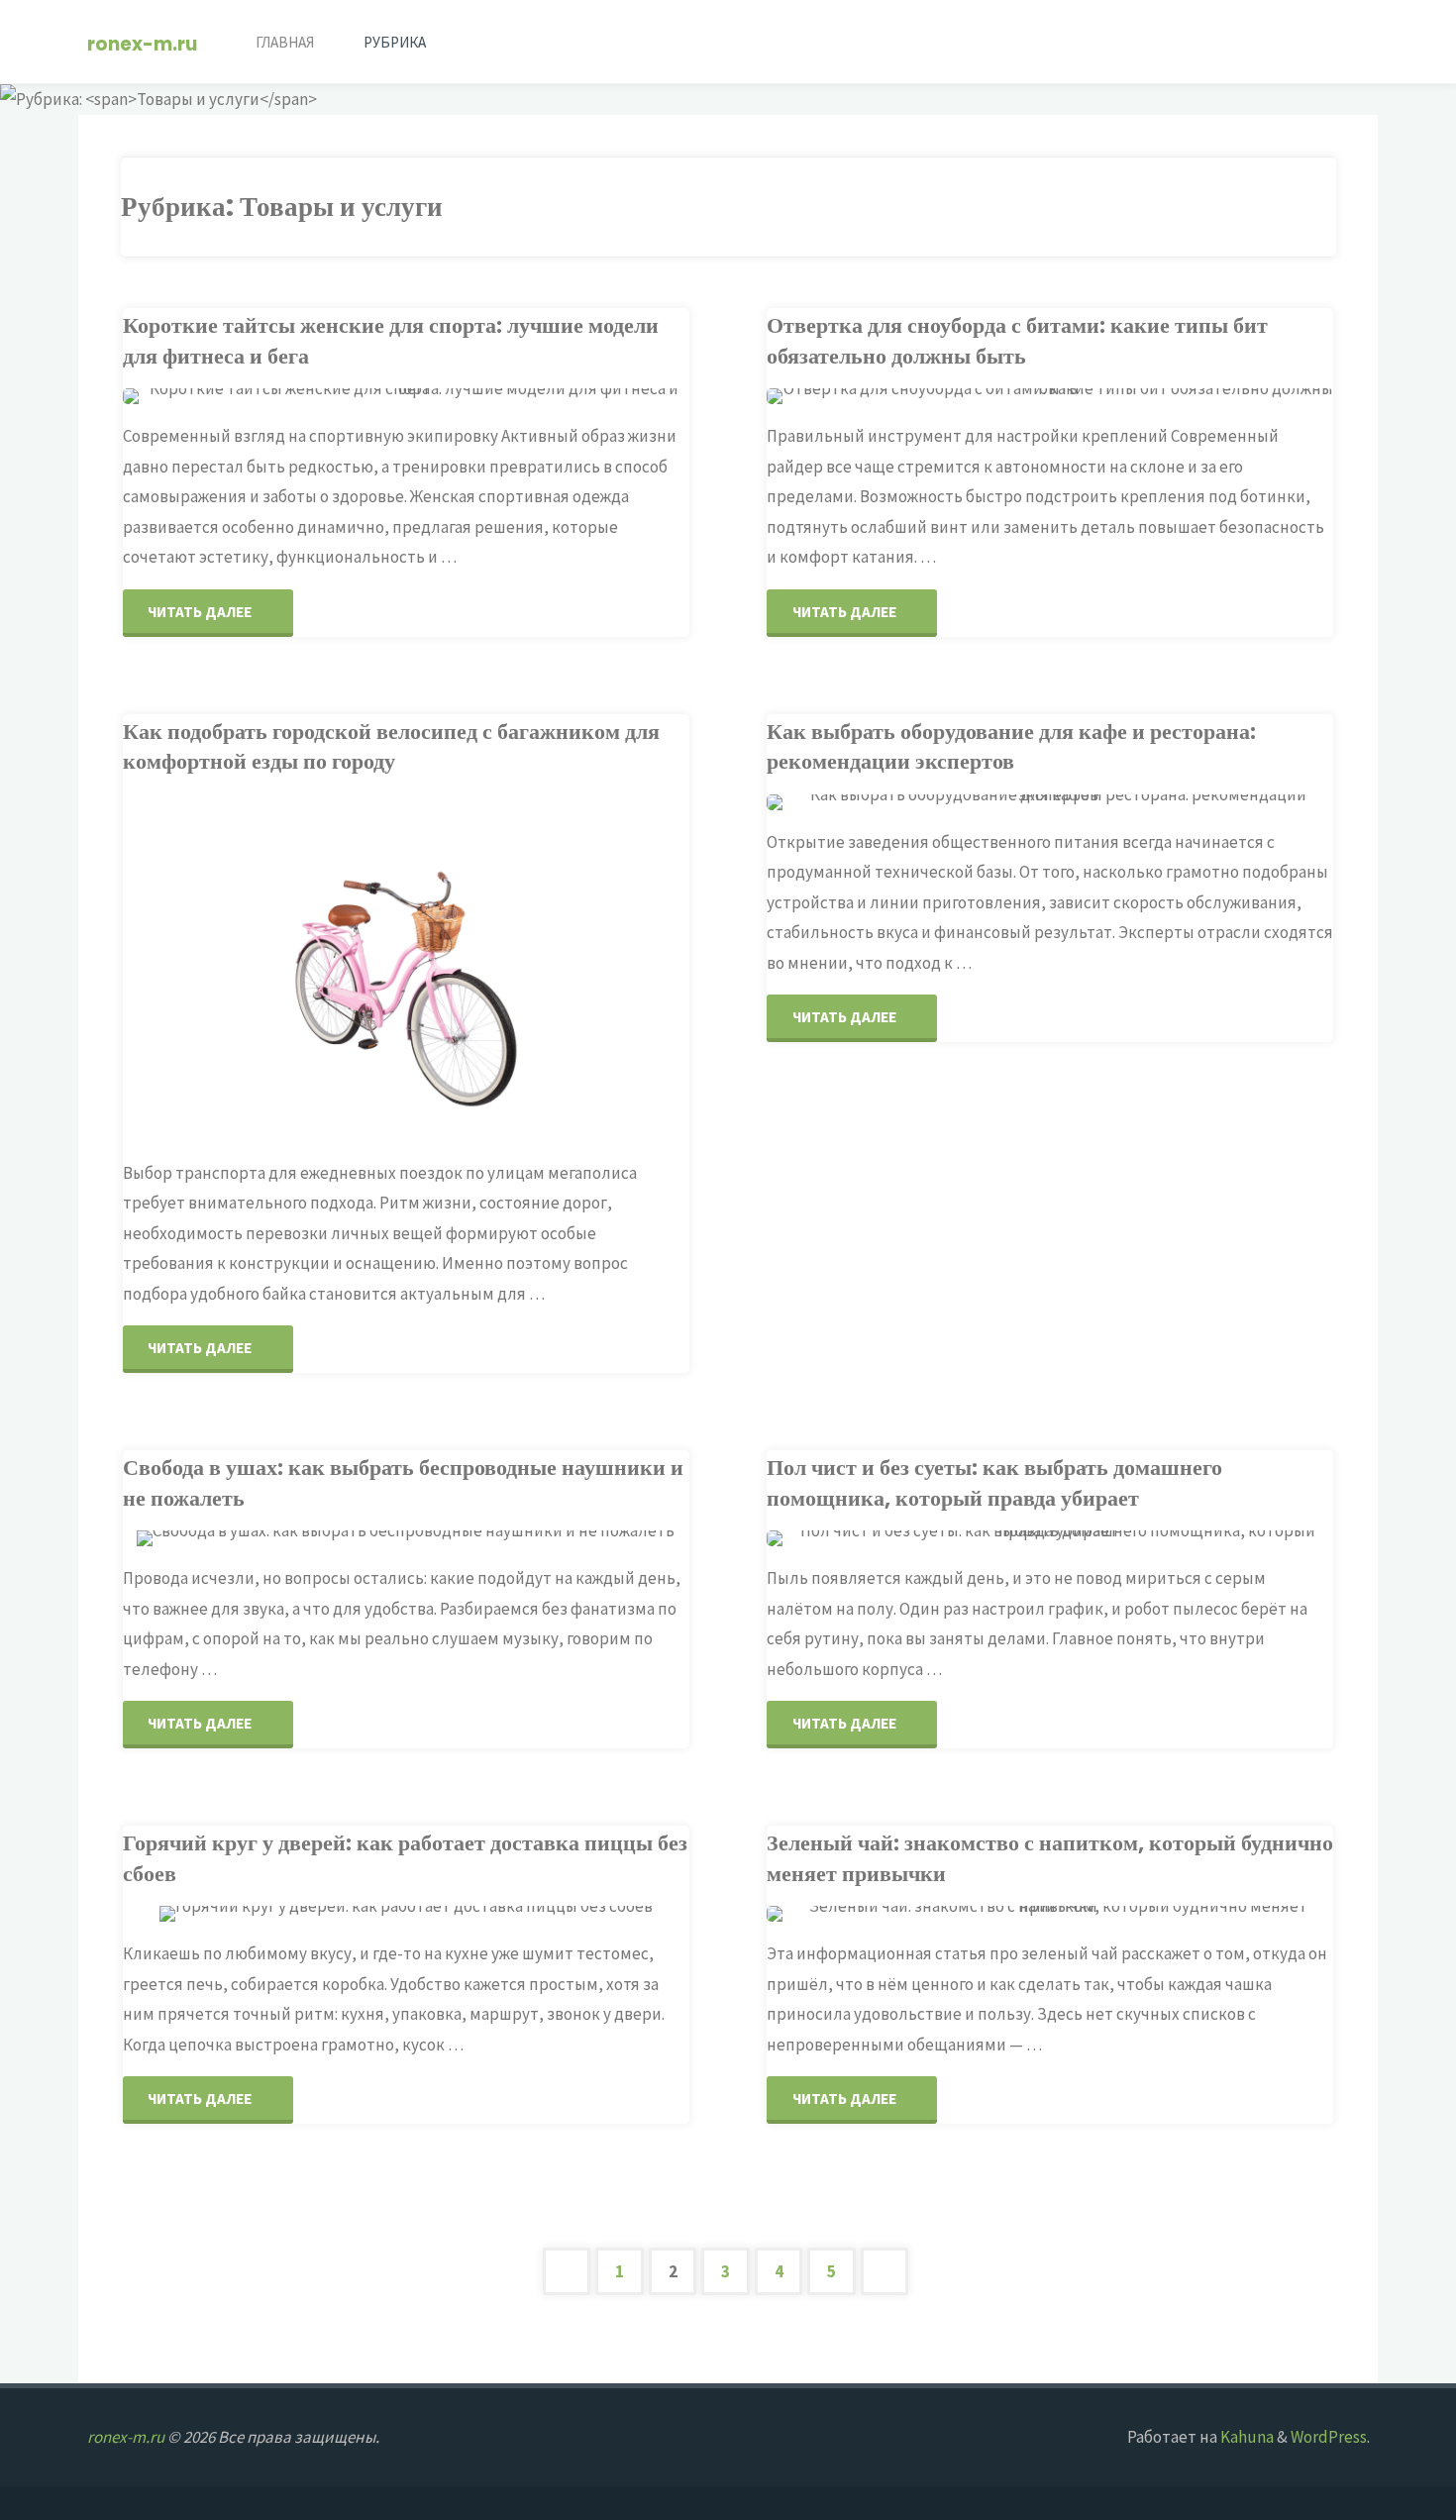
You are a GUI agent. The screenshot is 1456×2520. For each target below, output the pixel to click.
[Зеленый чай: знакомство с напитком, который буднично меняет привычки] (1144, 1914)
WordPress (1329, 2437)
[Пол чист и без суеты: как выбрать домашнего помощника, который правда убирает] (1144, 1538)
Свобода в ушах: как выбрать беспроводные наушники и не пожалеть (403, 1482)
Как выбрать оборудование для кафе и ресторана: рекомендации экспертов (1011, 746)
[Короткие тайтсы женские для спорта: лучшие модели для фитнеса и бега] (500, 396)
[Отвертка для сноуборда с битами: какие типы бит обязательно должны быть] (1144, 396)
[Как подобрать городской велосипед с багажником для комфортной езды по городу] (500, 968)
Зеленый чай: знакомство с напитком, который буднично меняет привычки (1050, 1858)
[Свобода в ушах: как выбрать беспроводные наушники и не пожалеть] (500, 1538)
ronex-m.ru (142, 43)
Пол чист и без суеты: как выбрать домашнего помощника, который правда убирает (994, 1482)
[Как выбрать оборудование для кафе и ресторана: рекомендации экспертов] (1144, 802)
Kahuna (1246, 2437)
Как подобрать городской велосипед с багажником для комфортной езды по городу (391, 746)
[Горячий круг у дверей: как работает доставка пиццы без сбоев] (500, 1914)
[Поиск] (474, 42)
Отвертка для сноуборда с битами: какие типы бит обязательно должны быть (1017, 340)
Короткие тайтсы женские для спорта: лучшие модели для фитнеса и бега (391, 340)
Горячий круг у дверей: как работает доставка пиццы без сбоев (405, 1858)
